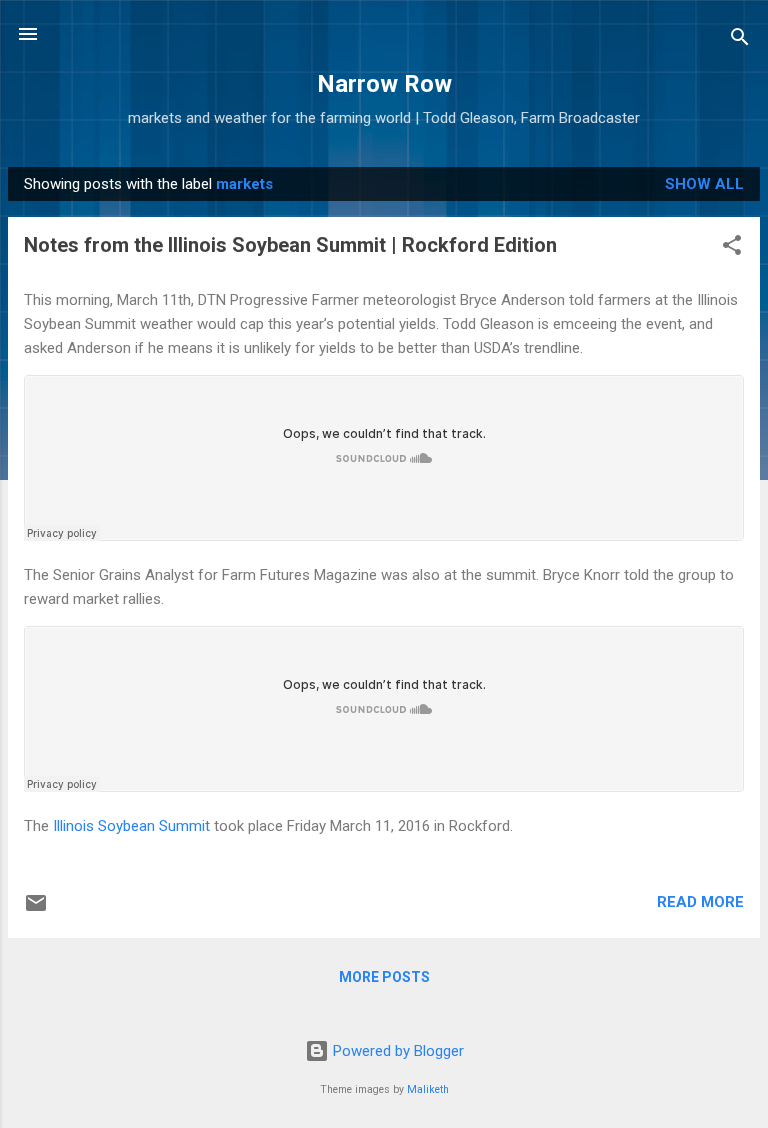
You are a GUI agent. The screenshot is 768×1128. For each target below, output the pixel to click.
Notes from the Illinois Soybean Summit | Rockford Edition (290, 245)
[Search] (740, 40)
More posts (384, 977)
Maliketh (428, 1089)
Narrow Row (384, 84)
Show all (704, 184)
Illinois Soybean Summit (131, 826)
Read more (700, 902)
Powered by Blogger (396, 1051)
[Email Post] (36, 910)
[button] (732, 248)
